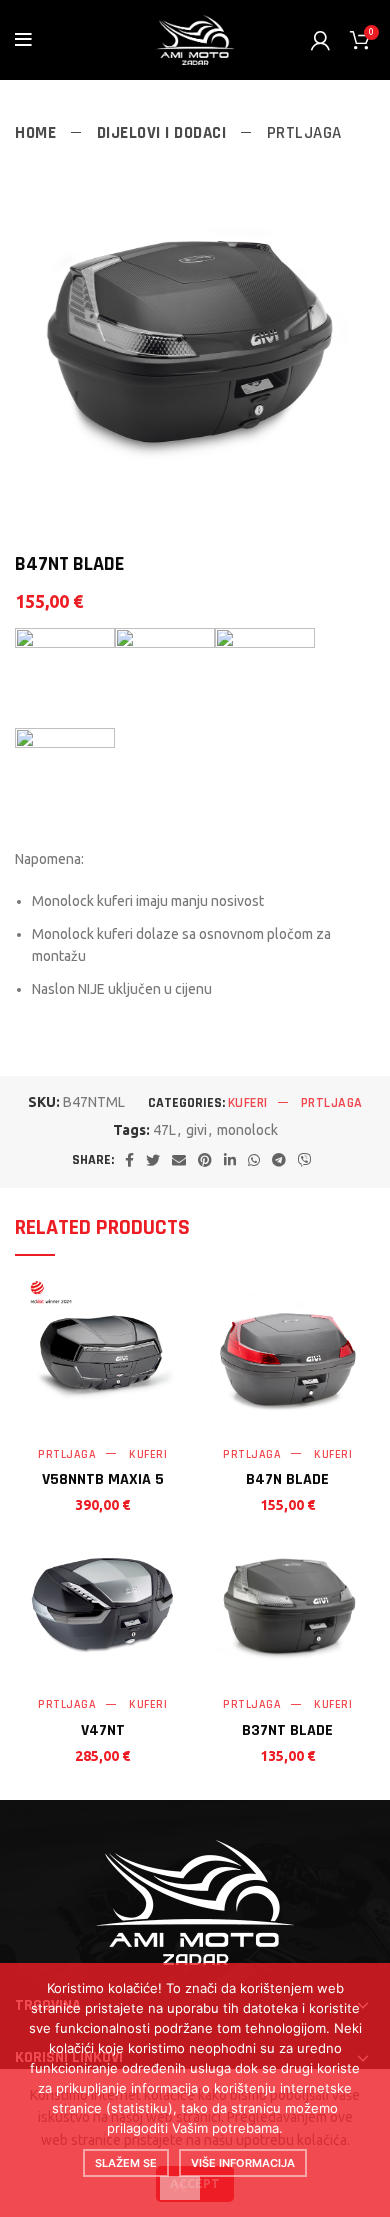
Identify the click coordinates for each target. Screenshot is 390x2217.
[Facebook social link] (129, 1160)
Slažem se (126, 2163)
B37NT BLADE (287, 1730)
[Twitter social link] (153, 1160)
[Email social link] (179, 1160)
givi (196, 1130)
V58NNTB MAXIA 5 (103, 1479)
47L (164, 1130)
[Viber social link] (305, 1160)
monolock (247, 1130)
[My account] (320, 40)
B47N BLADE (287, 1479)
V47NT (103, 1730)
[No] (180, 2188)
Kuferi (248, 1103)
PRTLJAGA (304, 133)
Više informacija (243, 2163)
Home (38, 133)
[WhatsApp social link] (254, 1160)
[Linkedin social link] (230, 1160)
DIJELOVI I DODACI (164, 133)
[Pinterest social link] (205, 1160)
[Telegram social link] (279, 1160)
